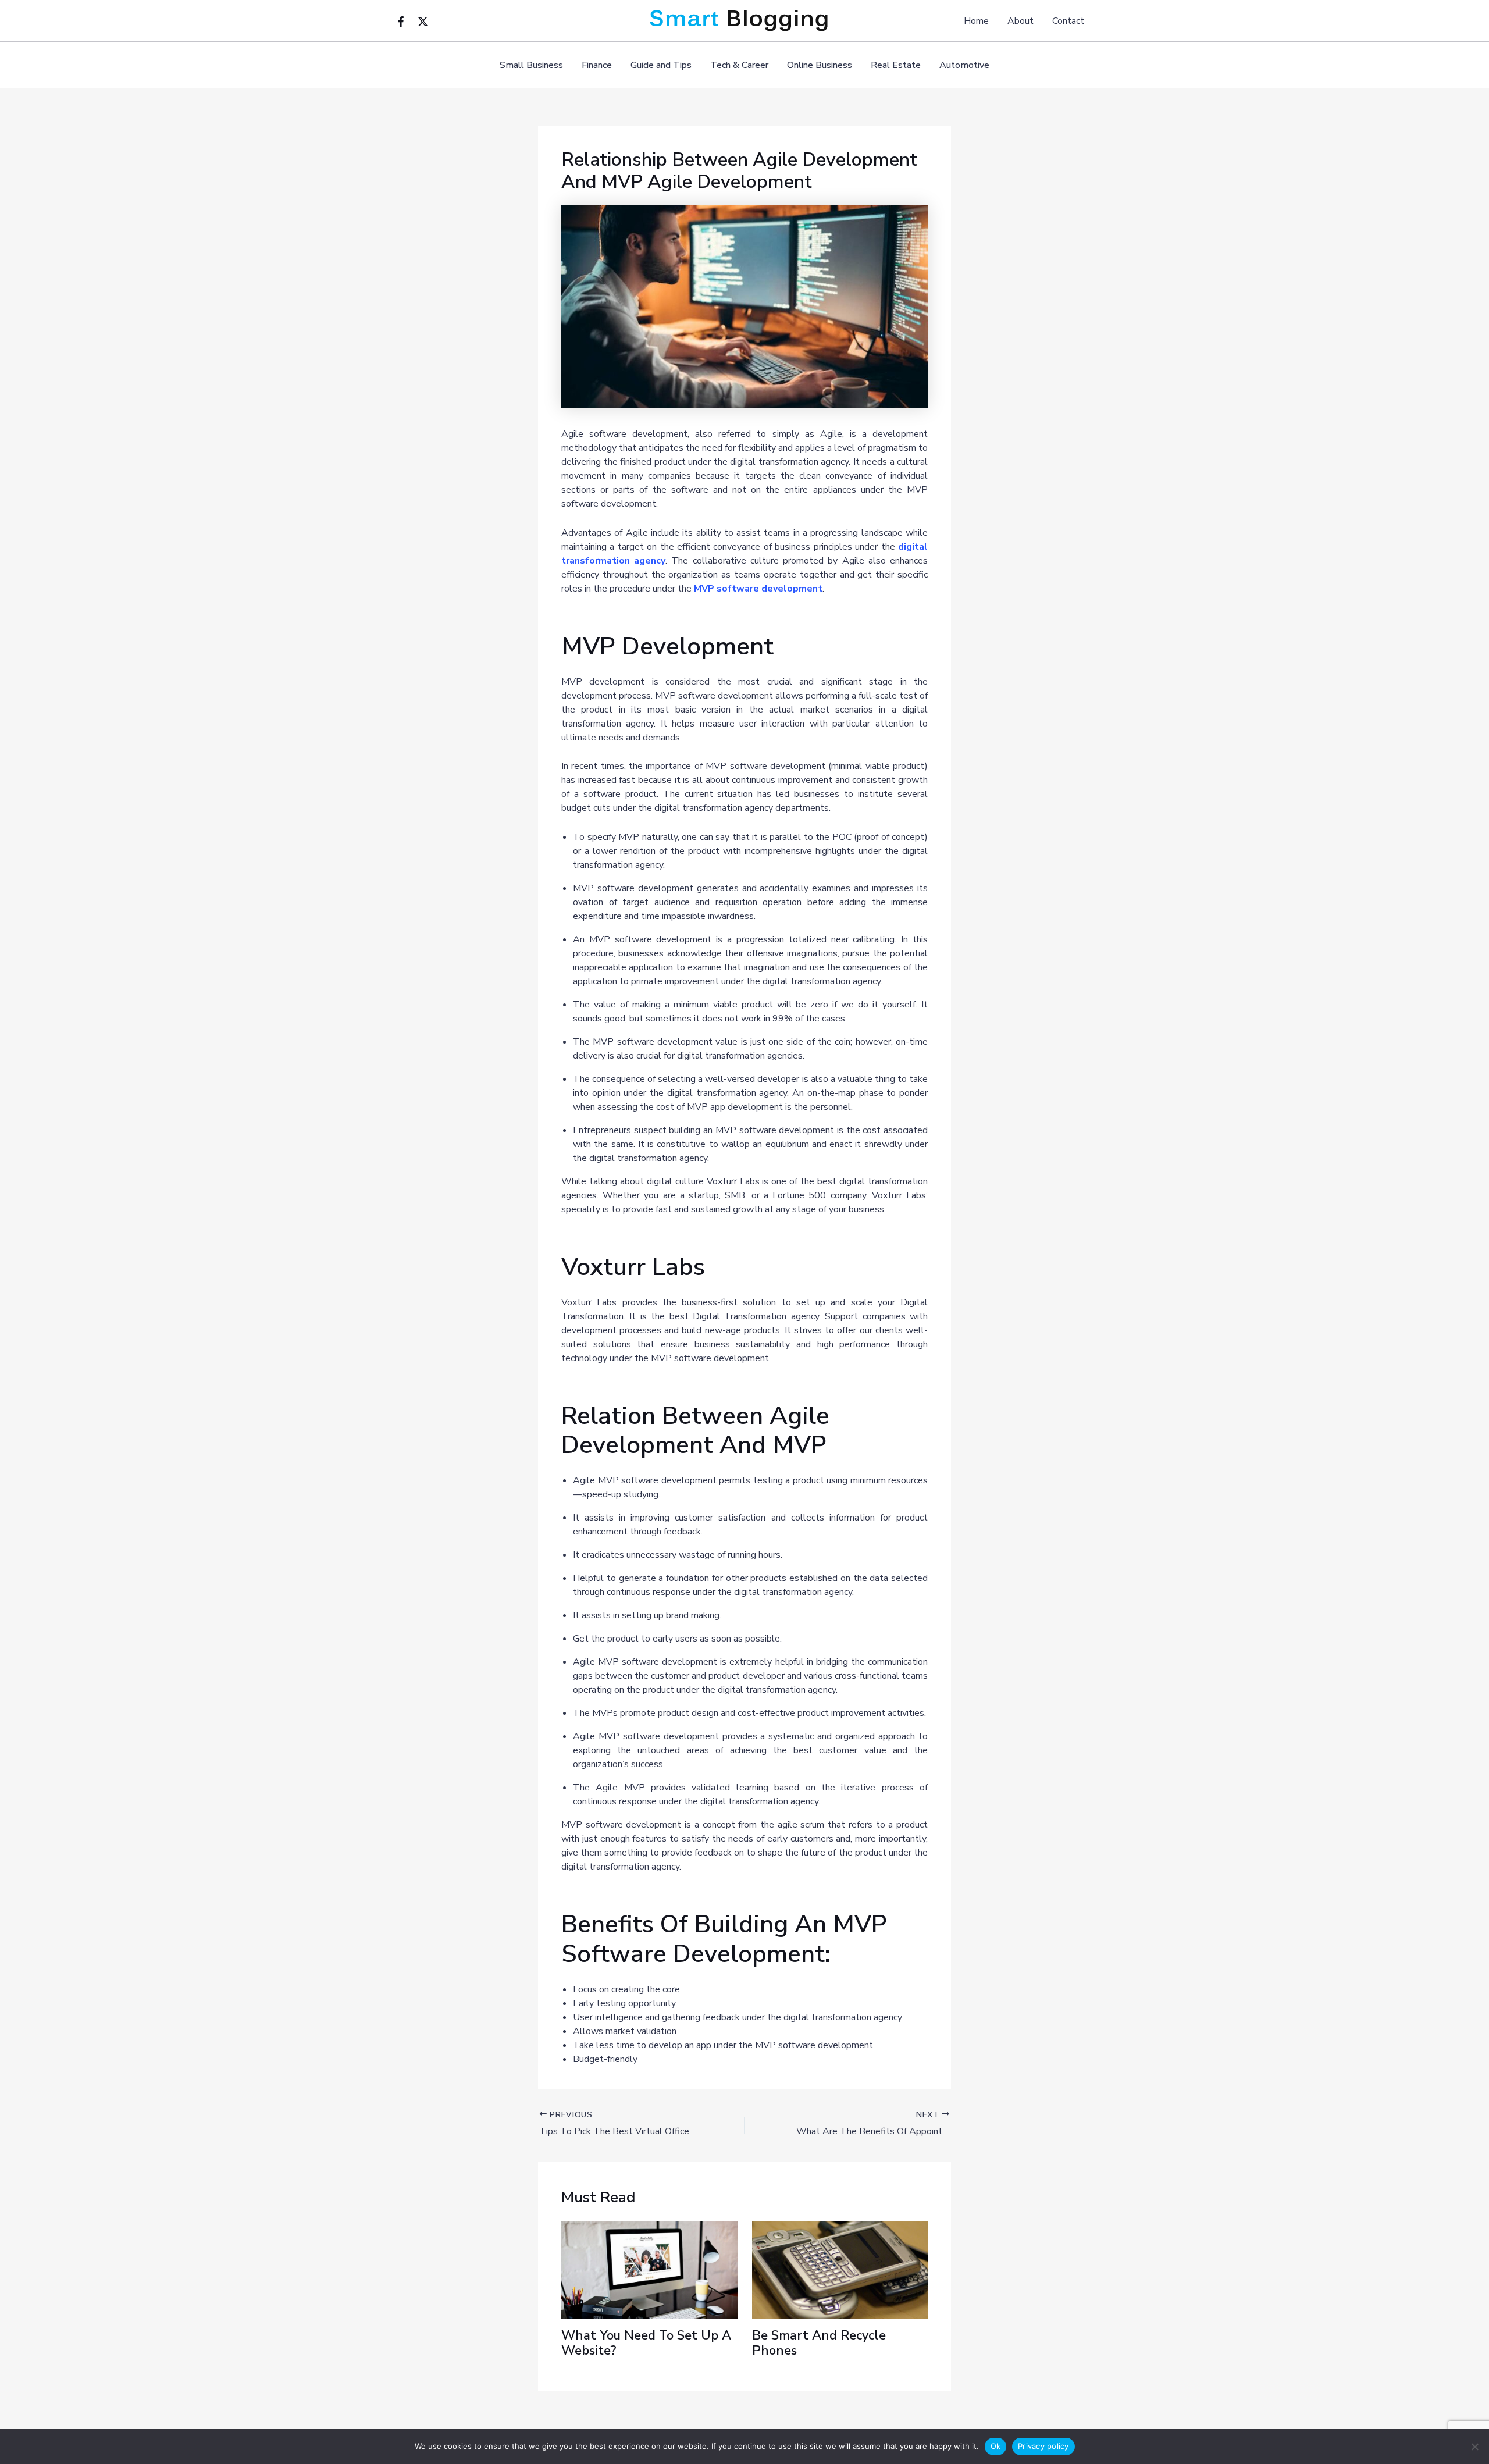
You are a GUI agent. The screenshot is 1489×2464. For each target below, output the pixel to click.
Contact (1068, 21)
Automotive (964, 65)
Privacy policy (1043, 2446)
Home (976, 21)
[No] (1474, 2447)
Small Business (531, 65)
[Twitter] (423, 22)
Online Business (820, 65)
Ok (996, 2446)
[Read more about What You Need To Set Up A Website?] (649, 2269)
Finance (597, 65)
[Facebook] (401, 22)
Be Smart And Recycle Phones (819, 2343)
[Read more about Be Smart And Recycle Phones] (840, 2269)
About (1020, 21)
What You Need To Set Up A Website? (646, 2343)
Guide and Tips (661, 65)
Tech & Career (739, 65)
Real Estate (896, 65)
